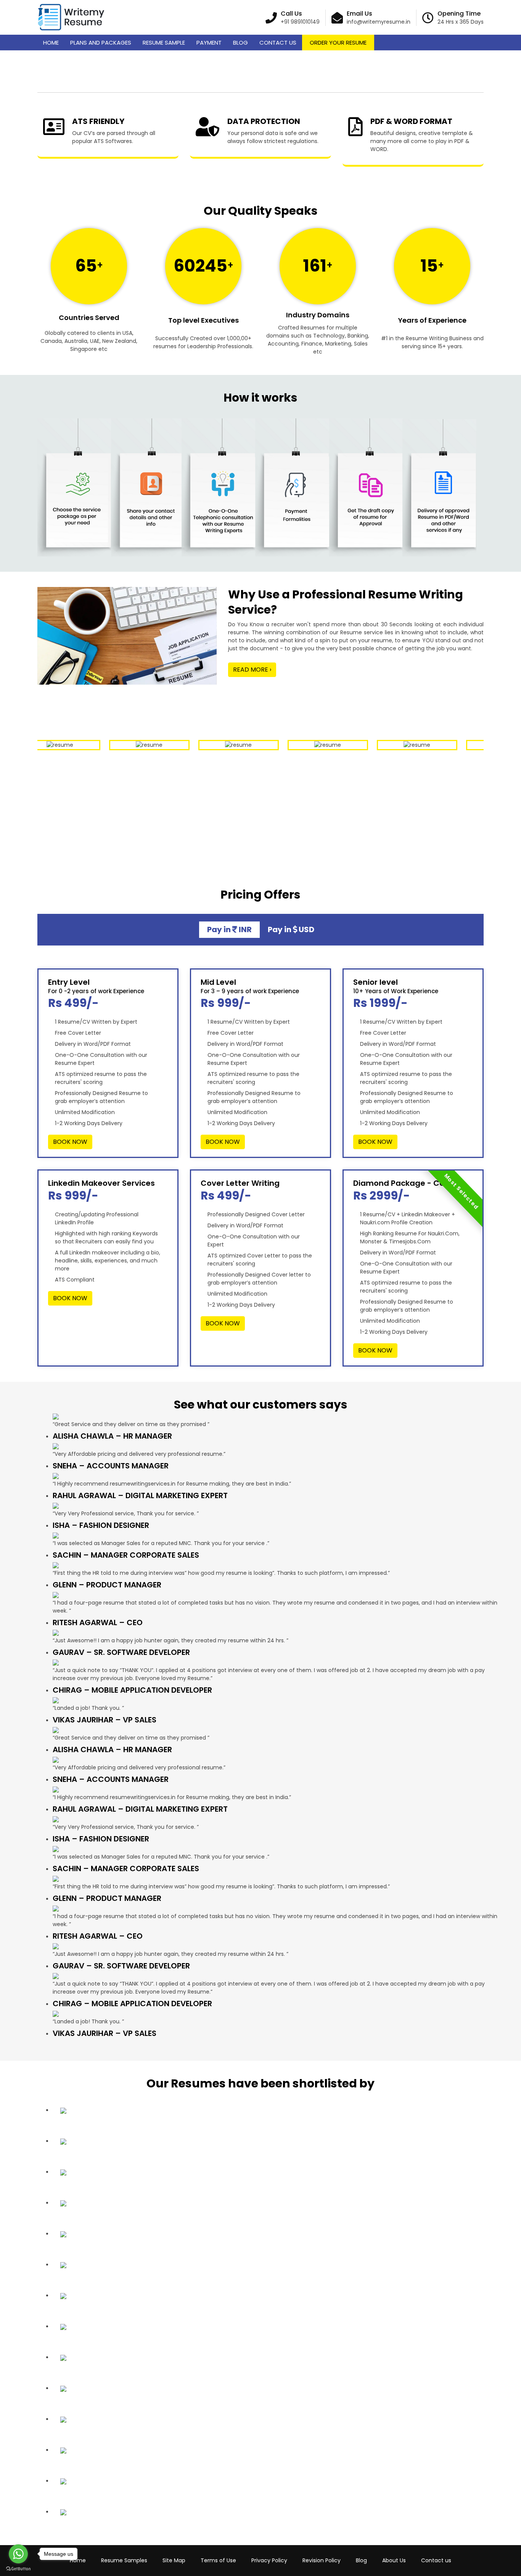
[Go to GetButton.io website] (18, 2568)
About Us (394, 2560)
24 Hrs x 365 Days (461, 22)
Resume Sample (164, 43)
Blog (240, 43)
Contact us (436, 2560)
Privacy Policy (269, 2560)
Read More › (252, 670)
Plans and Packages (101, 43)
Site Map (174, 2560)
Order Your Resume (338, 43)
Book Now (70, 1142)
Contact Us (278, 43)
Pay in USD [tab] (291, 929)
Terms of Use (218, 2560)
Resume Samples (124, 2560)
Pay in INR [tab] (229, 929)
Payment (209, 43)
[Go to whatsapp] (18, 2554)
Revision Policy (322, 2560)
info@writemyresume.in (379, 22)
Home (51, 43)
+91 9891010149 (300, 22)
